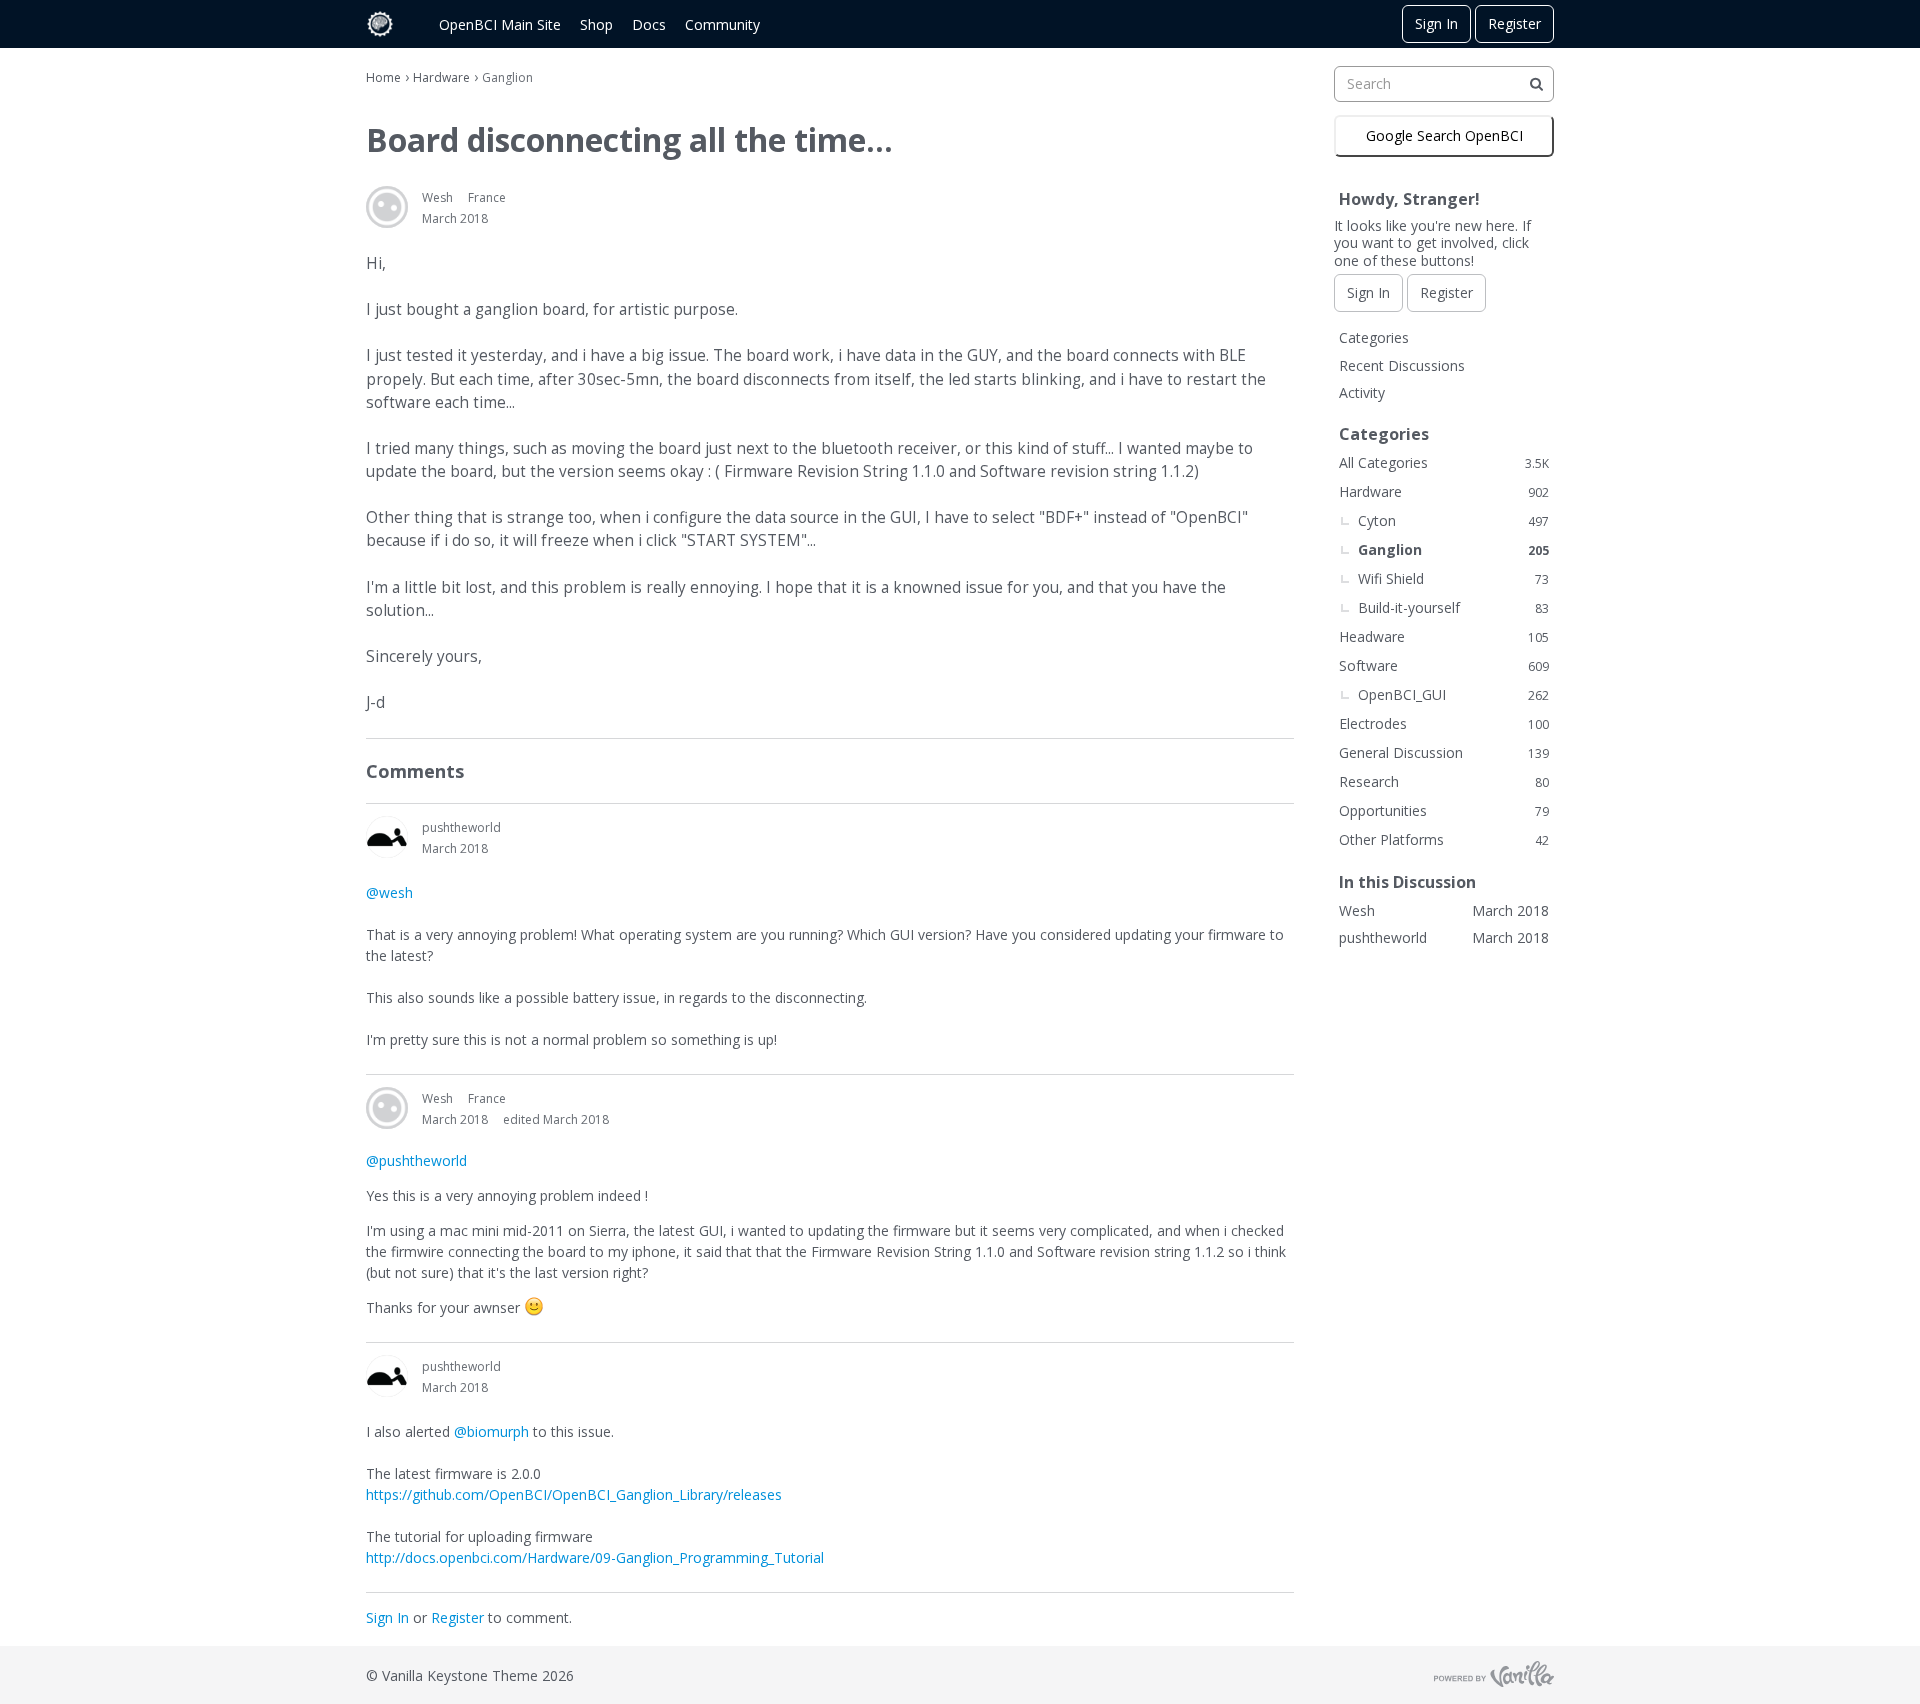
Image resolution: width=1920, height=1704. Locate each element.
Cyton (1453, 520)
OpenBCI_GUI (1453, 694)
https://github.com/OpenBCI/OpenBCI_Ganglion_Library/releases (574, 1494)
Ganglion (1453, 549)
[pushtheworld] (387, 837)
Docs (649, 24)
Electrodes (1444, 723)
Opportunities (1444, 810)
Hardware (1444, 491)
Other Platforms (1444, 839)
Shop (596, 24)
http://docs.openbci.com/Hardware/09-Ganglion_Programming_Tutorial (595, 1557)
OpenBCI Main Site (500, 24)
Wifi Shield (1453, 578)
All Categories (1444, 462)
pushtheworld (461, 827)
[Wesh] (387, 207)
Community (722, 24)
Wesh (437, 197)
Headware (1444, 636)
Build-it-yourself (1453, 607)
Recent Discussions (1402, 365)
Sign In (1436, 23)
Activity (1362, 392)
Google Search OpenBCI (1444, 135)
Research (1444, 781)
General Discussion (1444, 752)
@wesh (389, 892)
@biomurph (491, 1431)
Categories (1374, 337)
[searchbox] (1444, 84)
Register (1514, 23)
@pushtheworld (416, 1160)
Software (1444, 665)
